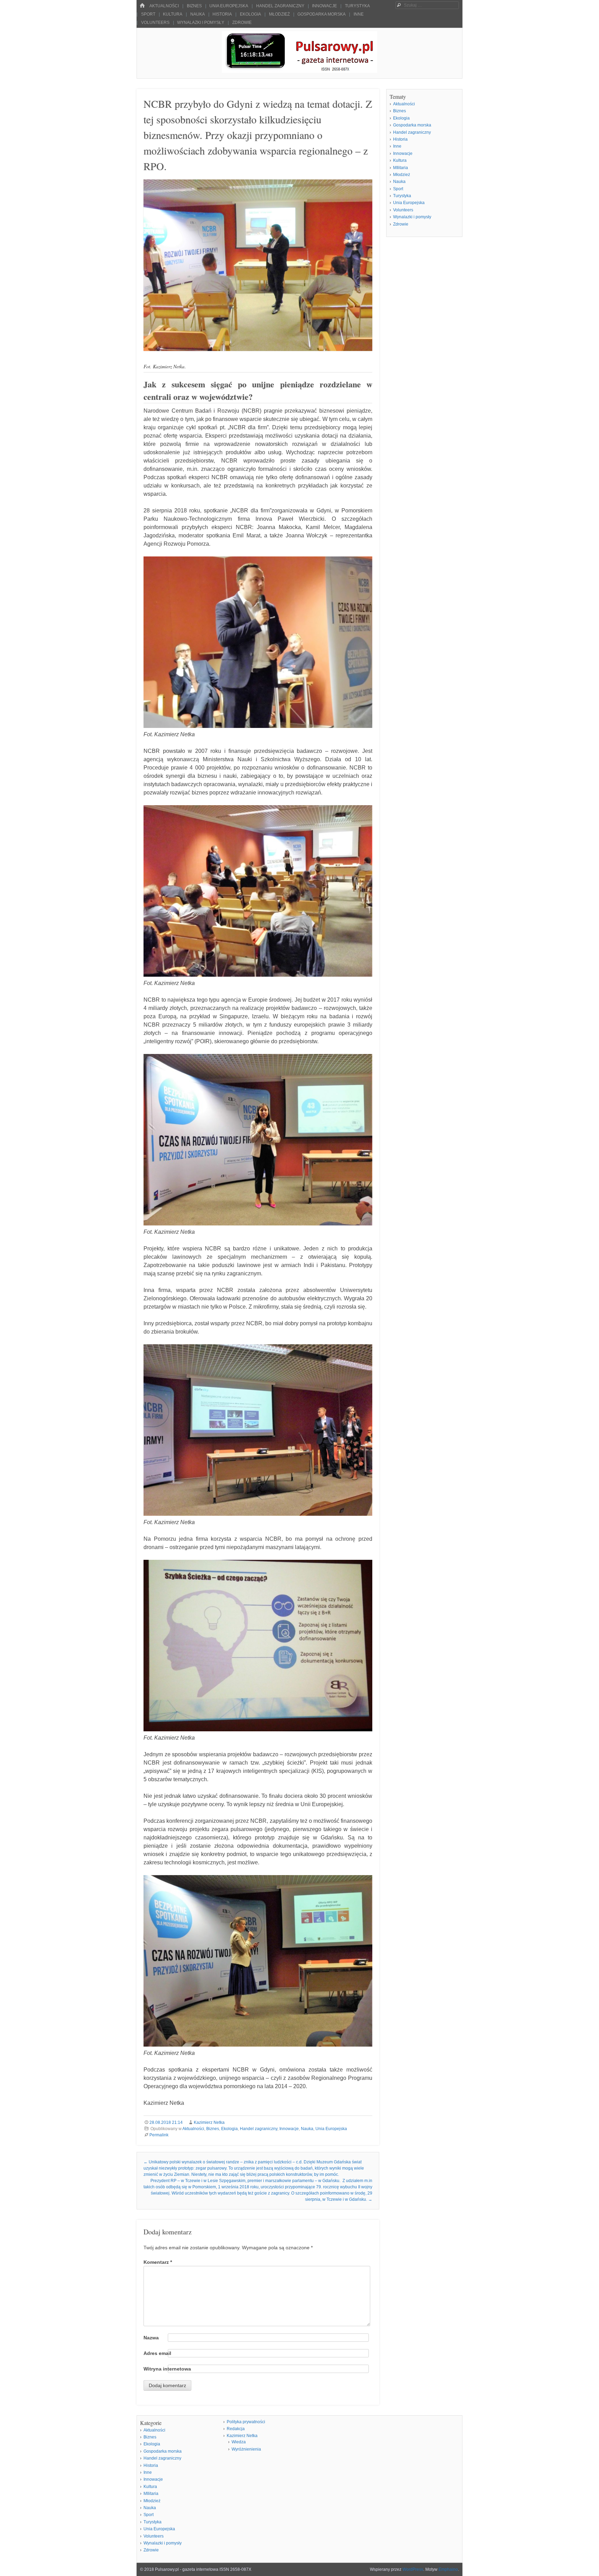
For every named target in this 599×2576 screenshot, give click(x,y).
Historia (222, 14)
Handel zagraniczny (280, 6)
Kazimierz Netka (209, 2122)
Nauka (198, 14)
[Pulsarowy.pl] (299, 71)
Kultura (173, 14)
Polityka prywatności (246, 2422)
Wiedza (239, 2442)
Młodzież (279, 14)
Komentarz (158, 2262)
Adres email (157, 2353)
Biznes (194, 6)
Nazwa (151, 2338)
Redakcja (236, 2429)
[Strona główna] (142, 6)
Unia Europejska (229, 6)
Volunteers (155, 23)
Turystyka (357, 6)
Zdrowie (242, 23)
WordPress (413, 2569)
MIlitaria (401, 168)
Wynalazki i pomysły (201, 23)
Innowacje (324, 6)
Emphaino (448, 2569)
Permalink (159, 2135)
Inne (359, 14)
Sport (148, 14)
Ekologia (250, 14)
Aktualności (164, 6)
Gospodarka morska (322, 14)
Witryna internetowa (167, 2369)
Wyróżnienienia (246, 2449)
